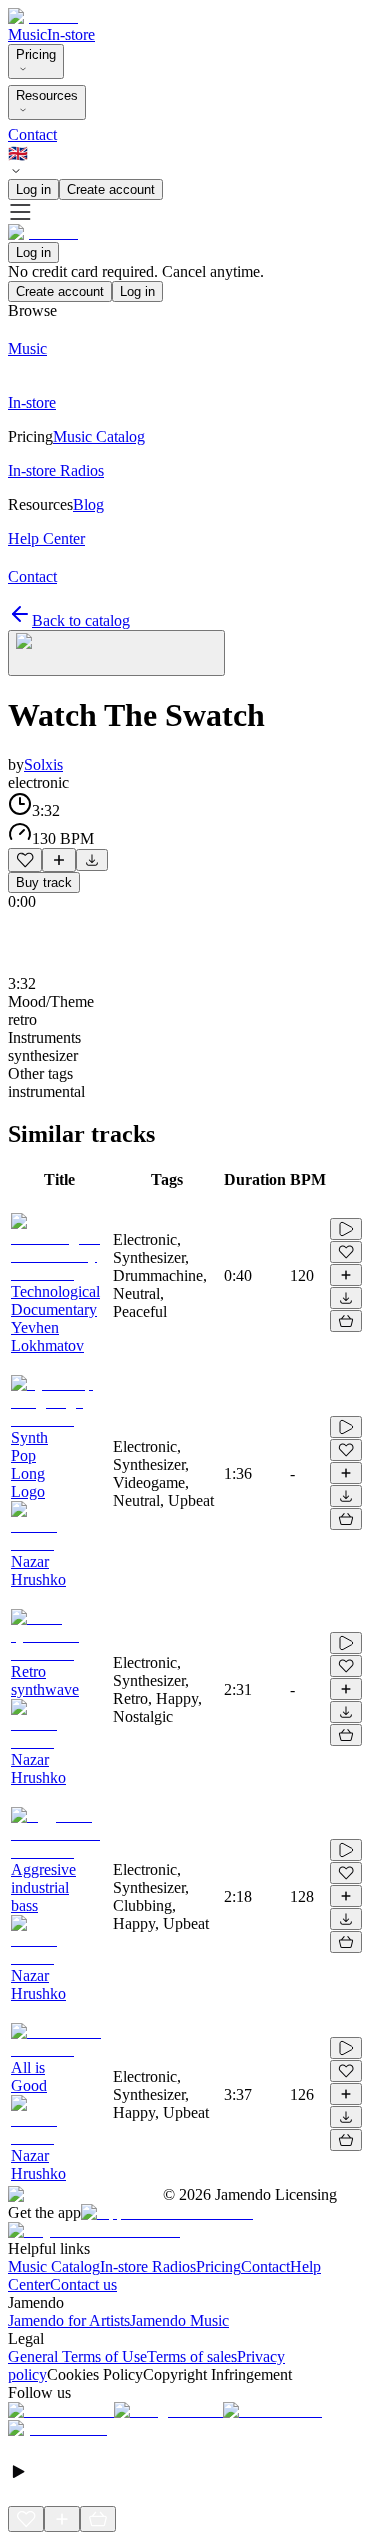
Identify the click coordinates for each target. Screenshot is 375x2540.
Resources (47, 95)
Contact (32, 134)
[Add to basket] (346, 1321)
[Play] (116, 653)
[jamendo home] (43, 16)
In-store (71, 34)
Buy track (44, 882)
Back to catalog (81, 620)
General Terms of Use (77, 2356)
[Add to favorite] (25, 860)
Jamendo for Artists (69, 2320)
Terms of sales (192, 2356)
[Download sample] (92, 860)
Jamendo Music (179, 2320)
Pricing (36, 54)
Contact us (83, 2284)
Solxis (43, 764)
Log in (33, 189)
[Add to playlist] (59, 860)
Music (27, 34)
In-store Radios (148, 2266)
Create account (111, 189)
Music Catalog (54, 2266)
